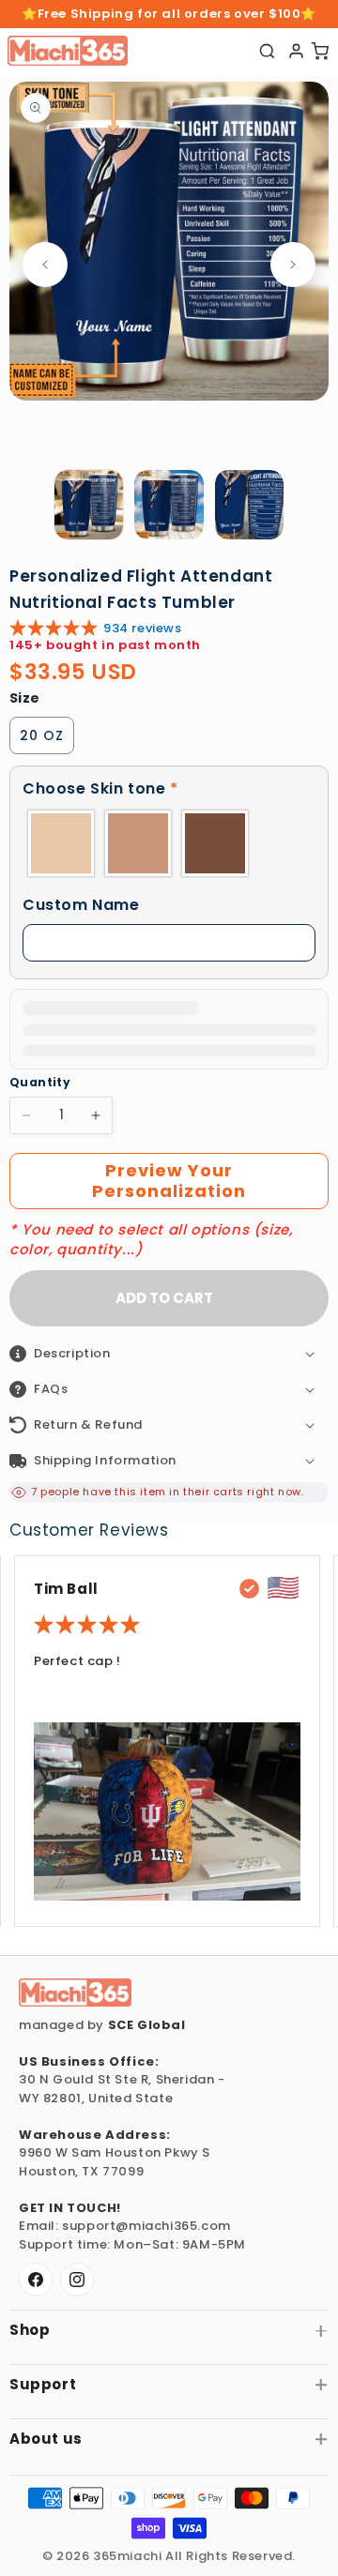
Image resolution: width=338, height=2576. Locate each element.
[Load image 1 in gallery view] (89, 505)
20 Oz (42, 735)
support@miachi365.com (146, 2226)
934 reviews (143, 628)
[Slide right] (293, 265)
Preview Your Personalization (169, 1181)
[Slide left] (45, 265)
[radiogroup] (169, 843)
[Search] (267, 51)
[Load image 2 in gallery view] (169, 505)
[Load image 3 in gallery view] (250, 505)
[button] (169, 789)
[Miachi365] (75, 1993)
